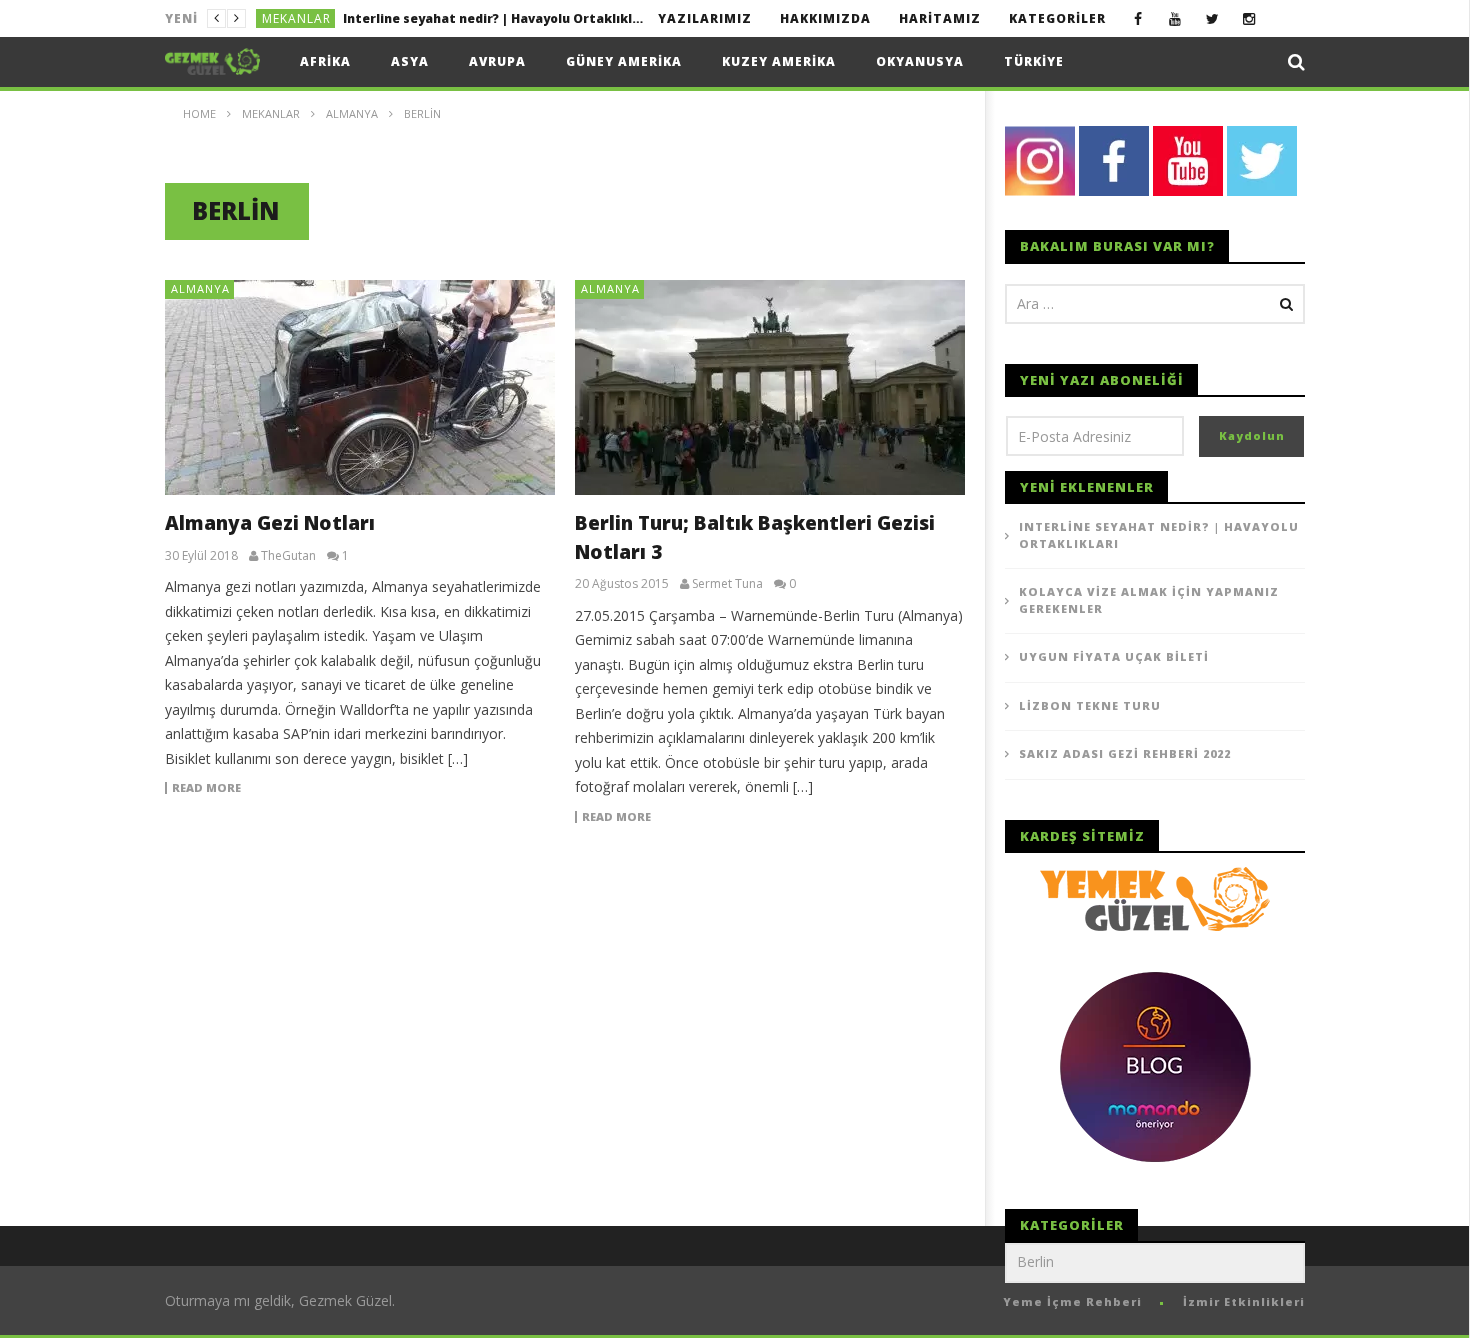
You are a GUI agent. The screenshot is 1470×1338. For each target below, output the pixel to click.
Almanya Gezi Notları (270, 523)
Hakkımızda (825, 18)
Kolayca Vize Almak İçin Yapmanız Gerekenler (489, 18)
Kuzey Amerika (779, 61)
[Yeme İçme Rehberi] (1155, 897)
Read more (206, 788)
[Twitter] (1212, 18)
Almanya (200, 288)
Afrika (325, 61)
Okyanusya (920, 61)
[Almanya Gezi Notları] (360, 387)
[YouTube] (1175, 18)
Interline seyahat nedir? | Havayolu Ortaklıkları (1159, 535)
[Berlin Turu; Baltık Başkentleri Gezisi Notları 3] (770, 387)
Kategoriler (1057, 18)
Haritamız (940, 18)
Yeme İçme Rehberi (1072, 1301)
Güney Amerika (624, 61)
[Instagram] (1249, 18)
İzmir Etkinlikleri (1244, 1301)
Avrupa (497, 61)
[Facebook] (1138, 18)
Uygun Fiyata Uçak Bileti (1114, 656)
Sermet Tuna (727, 584)
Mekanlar (296, 18)
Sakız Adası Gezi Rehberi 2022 (1125, 753)
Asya (410, 61)
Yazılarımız (705, 18)
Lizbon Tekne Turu (1090, 705)
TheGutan (288, 556)
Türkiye (1034, 61)
